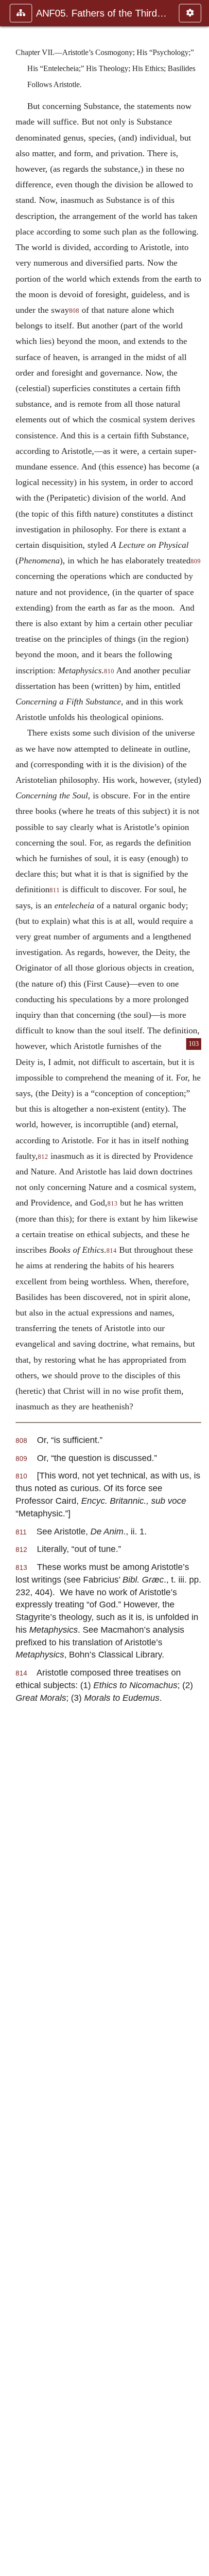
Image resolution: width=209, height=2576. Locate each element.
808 (74, 311)
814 (112, 1251)
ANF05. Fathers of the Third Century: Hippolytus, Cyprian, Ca (103, 13)
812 (43, 1157)
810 (109, 671)
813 (113, 1204)
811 (55, 890)
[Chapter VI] (11, 1288)
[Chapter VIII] (198, 1288)
